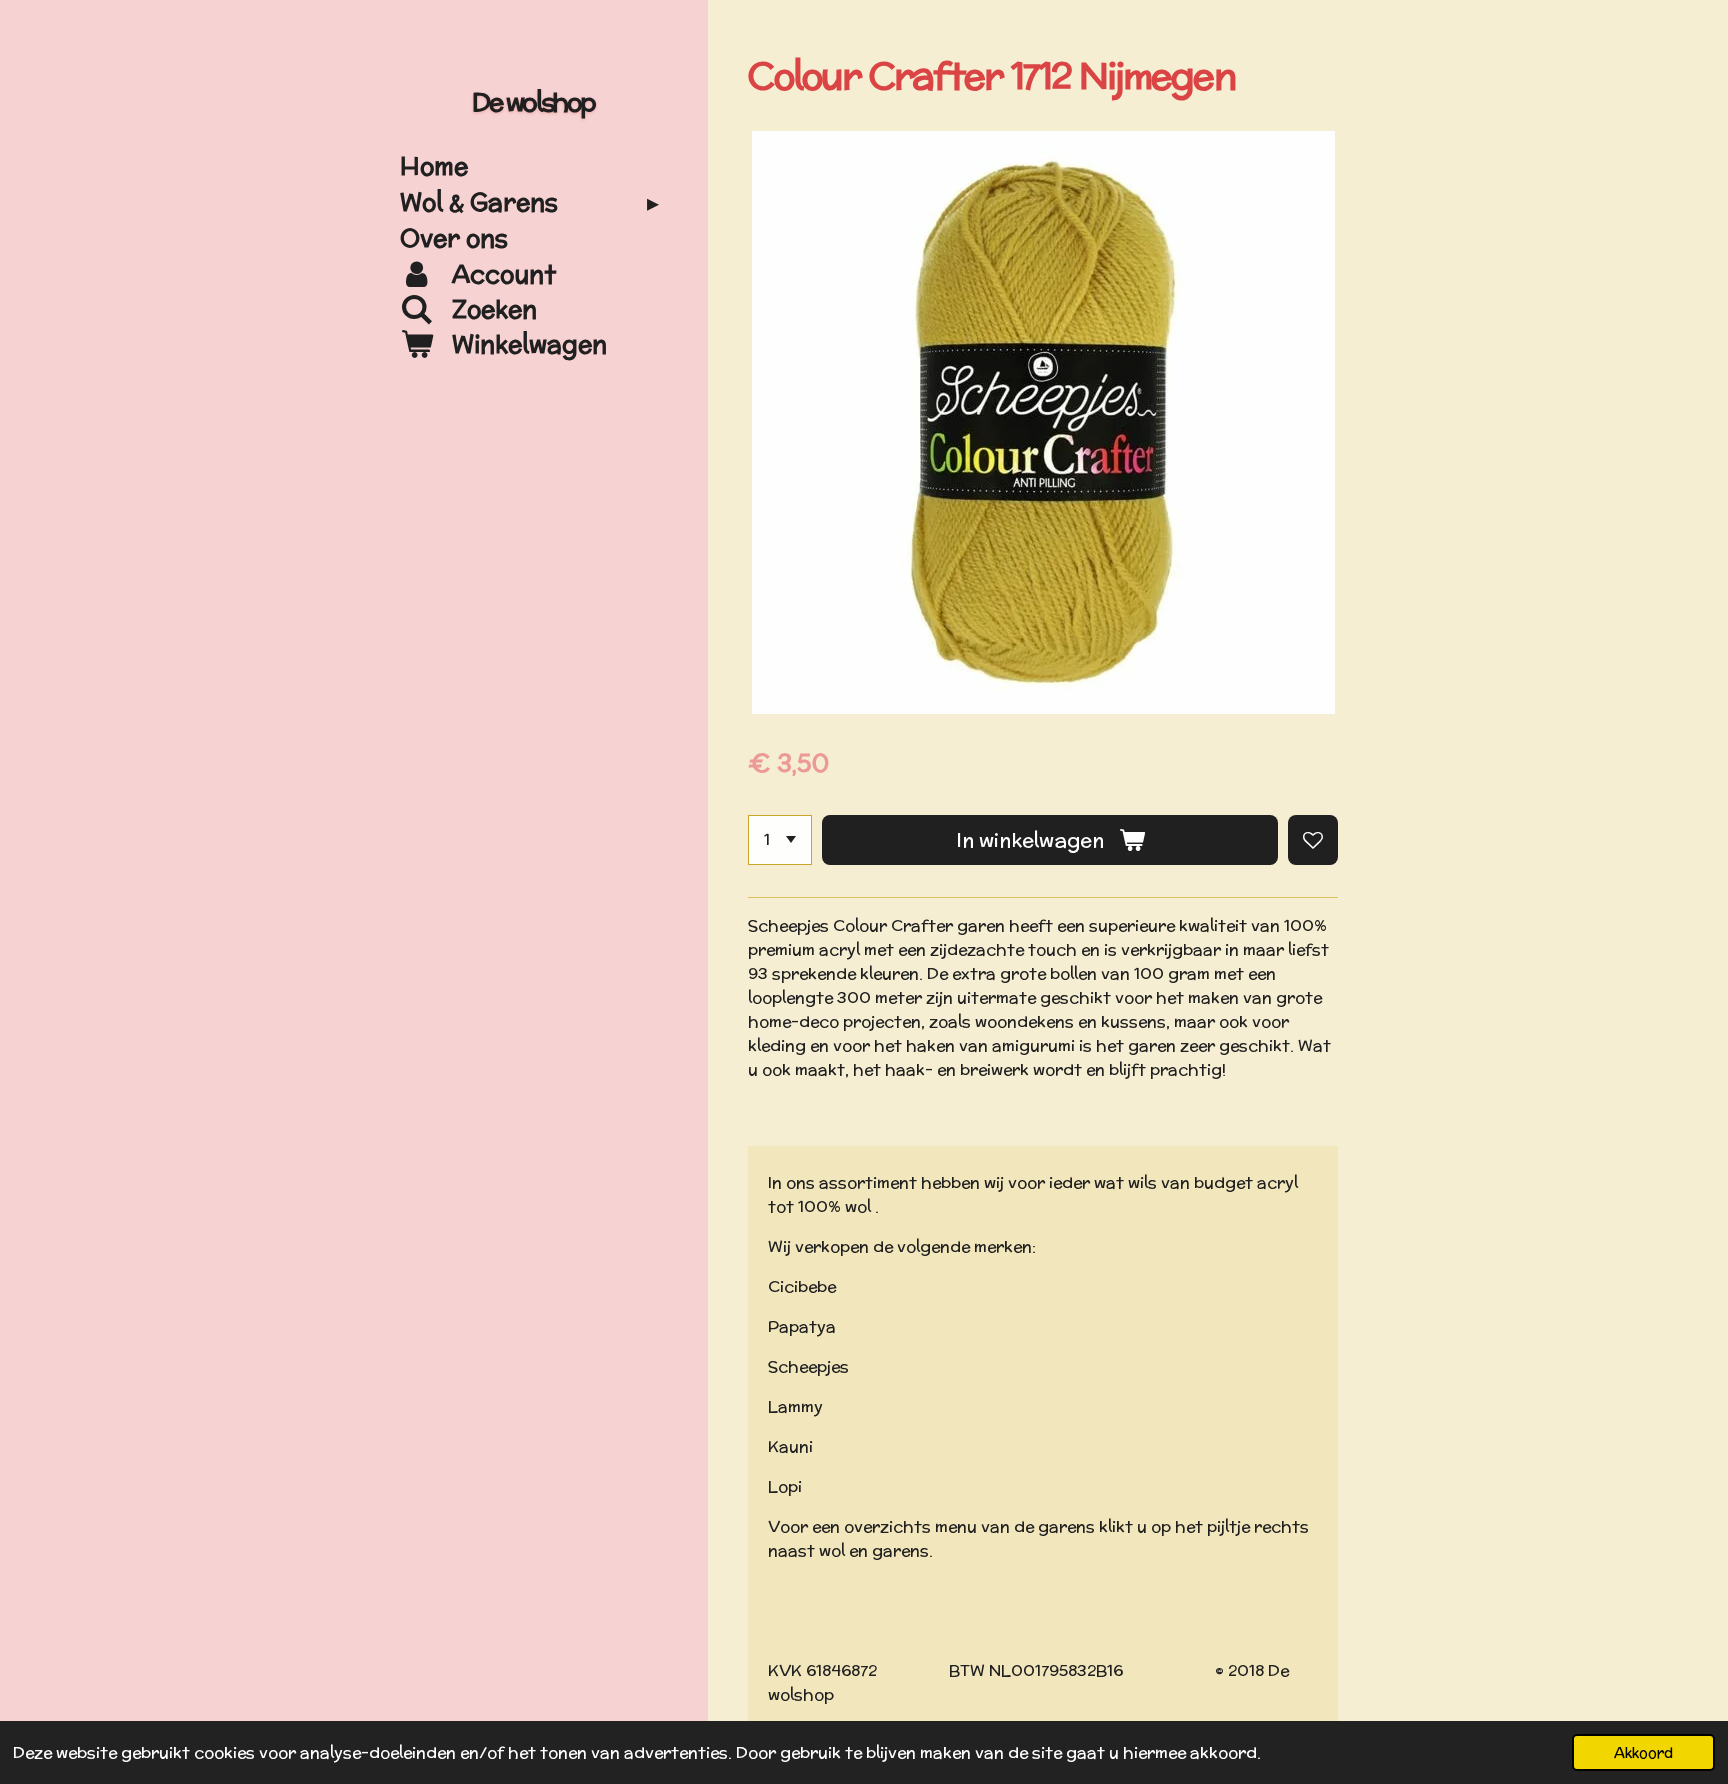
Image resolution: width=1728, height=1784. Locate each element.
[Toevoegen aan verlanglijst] (1313, 840)
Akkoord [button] (1643, 1752)
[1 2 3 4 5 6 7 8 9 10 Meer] (780, 840)
